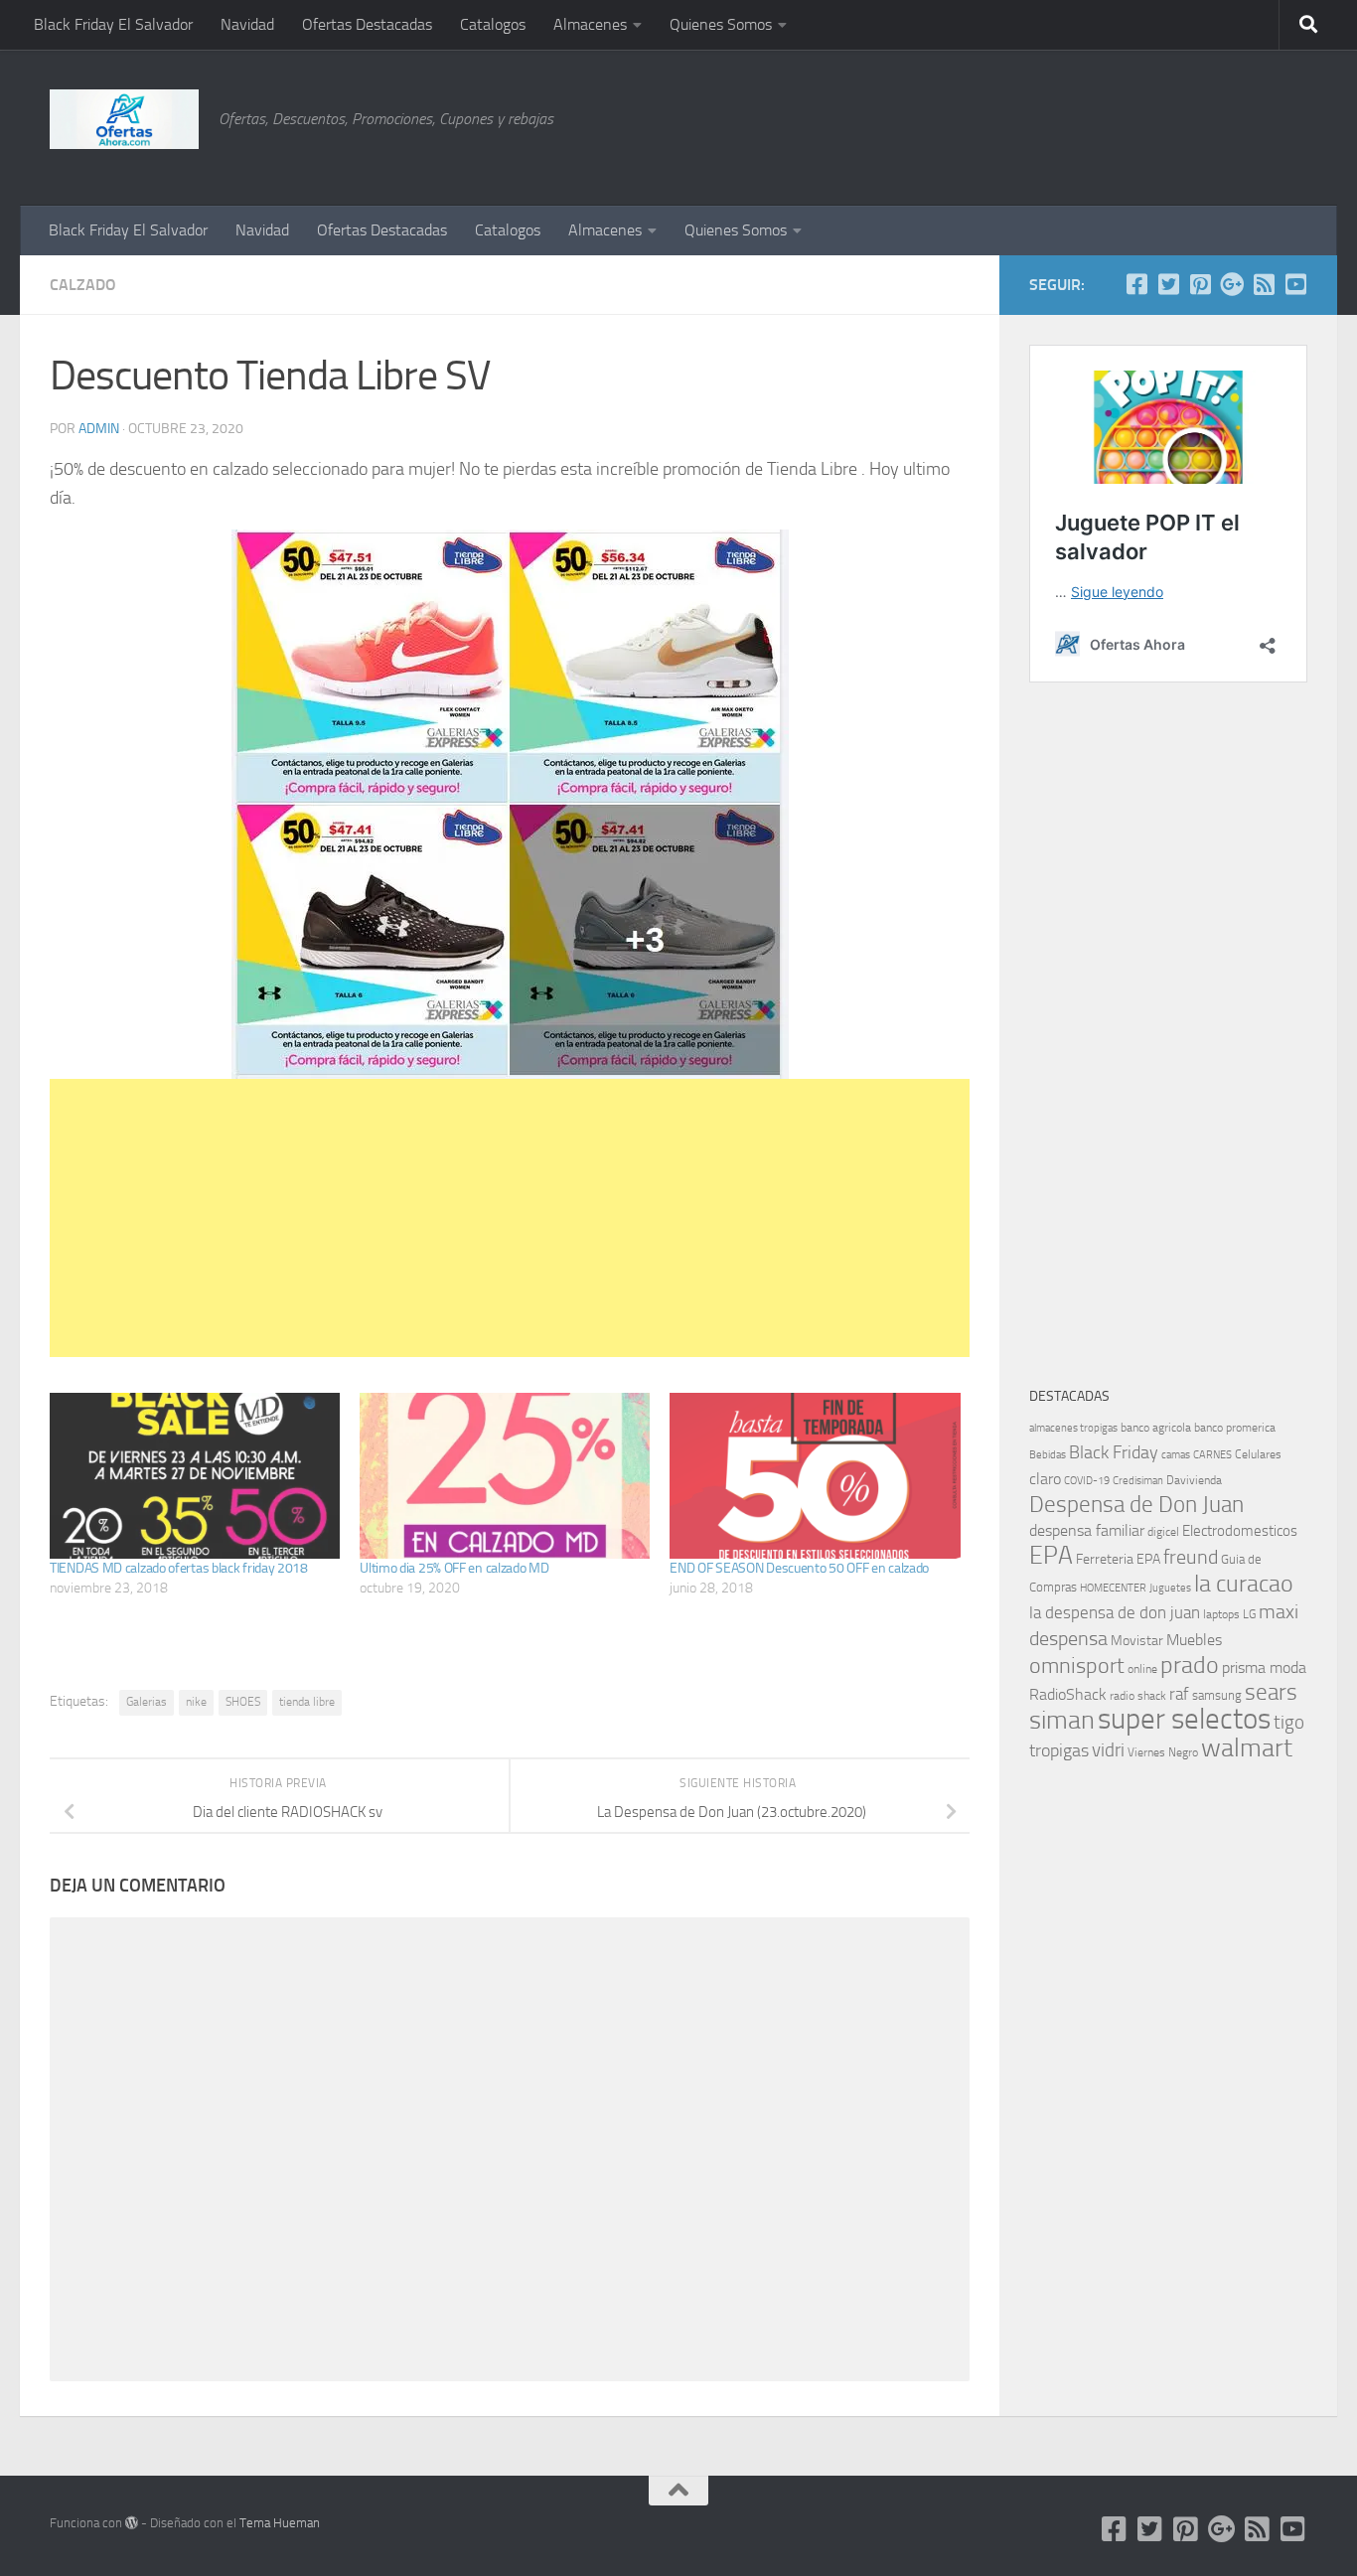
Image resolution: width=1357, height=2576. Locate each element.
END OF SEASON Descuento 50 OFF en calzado (799, 1568)
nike (196, 1702)
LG (1249, 1614)
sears (1271, 1692)
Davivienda (1194, 1480)
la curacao (1244, 1584)
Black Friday (1114, 1452)
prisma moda (1264, 1667)
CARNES (1212, 1455)
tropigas (1059, 1750)
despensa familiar (1087, 1530)
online (1142, 1669)
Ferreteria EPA (1118, 1559)
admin (99, 429)
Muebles (1194, 1640)
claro (1045, 1479)
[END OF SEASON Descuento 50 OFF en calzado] (815, 1476)
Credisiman (1138, 1481)
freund (1191, 1557)
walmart (1247, 1747)
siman (1062, 1720)
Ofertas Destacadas (367, 24)
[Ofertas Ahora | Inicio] (124, 119)
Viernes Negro (1163, 1752)
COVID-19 (1087, 1481)
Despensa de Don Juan (1136, 1505)
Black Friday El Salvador (113, 24)
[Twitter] (1168, 284)
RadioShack (1068, 1694)
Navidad (247, 24)
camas (1176, 1455)
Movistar (1137, 1641)
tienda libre (307, 1702)
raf (1179, 1694)
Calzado (83, 285)
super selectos (1184, 1719)
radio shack (1138, 1696)
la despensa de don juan (1115, 1612)
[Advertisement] (1208, 124)
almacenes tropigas (1073, 1428)
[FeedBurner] (1264, 284)
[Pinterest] (1200, 284)
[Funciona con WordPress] (132, 2523)
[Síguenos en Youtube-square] (1295, 284)
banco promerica (1235, 1428)
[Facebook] (1136, 284)
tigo (1289, 1722)
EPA (1051, 1555)
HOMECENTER (1113, 1588)
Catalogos (493, 24)
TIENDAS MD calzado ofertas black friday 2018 (179, 1568)
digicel (1163, 1532)
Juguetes (1170, 1588)
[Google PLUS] (1232, 284)
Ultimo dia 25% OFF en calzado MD (454, 1568)
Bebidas (1048, 1455)
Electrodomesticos (1240, 1531)
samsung (1217, 1695)
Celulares (1258, 1454)
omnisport (1077, 1666)
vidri (1108, 1750)
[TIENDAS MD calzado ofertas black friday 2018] (195, 1476)
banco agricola (1156, 1428)
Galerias (147, 1702)
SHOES (243, 1702)
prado (1190, 1665)
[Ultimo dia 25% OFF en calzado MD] (505, 1476)
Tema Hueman (280, 2523)
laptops (1221, 1614)
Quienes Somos (721, 24)
